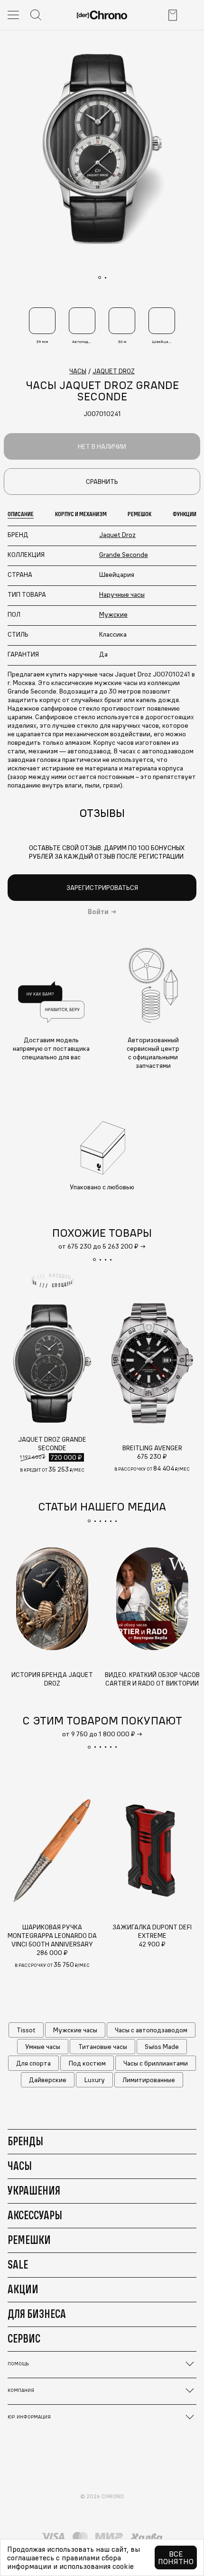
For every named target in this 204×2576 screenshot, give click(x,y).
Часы (20, 2166)
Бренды (25, 2141)
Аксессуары (35, 2215)
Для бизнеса (37, 2314)
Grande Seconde (124, 555)
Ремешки (29, 2240)
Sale (18, 2264)
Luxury (95, 2080)
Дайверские (48, 2080)
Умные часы (43, 2047)
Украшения (34, 2190)
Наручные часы (122, 594)
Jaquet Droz (117, 535)
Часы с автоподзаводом (151, 2030)
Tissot (26, 2030)
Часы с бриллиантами (156, 2063)
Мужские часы (75, 2030)
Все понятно (176, 2557)
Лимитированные (149, 2080)
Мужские (113, 614)
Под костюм (87, 2063)
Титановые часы (103, 2047)
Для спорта (33, 2063)
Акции (23, 2289)
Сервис (24, 2338)
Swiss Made (162, 2047)
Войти (98, 912)
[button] (94, 1260)
